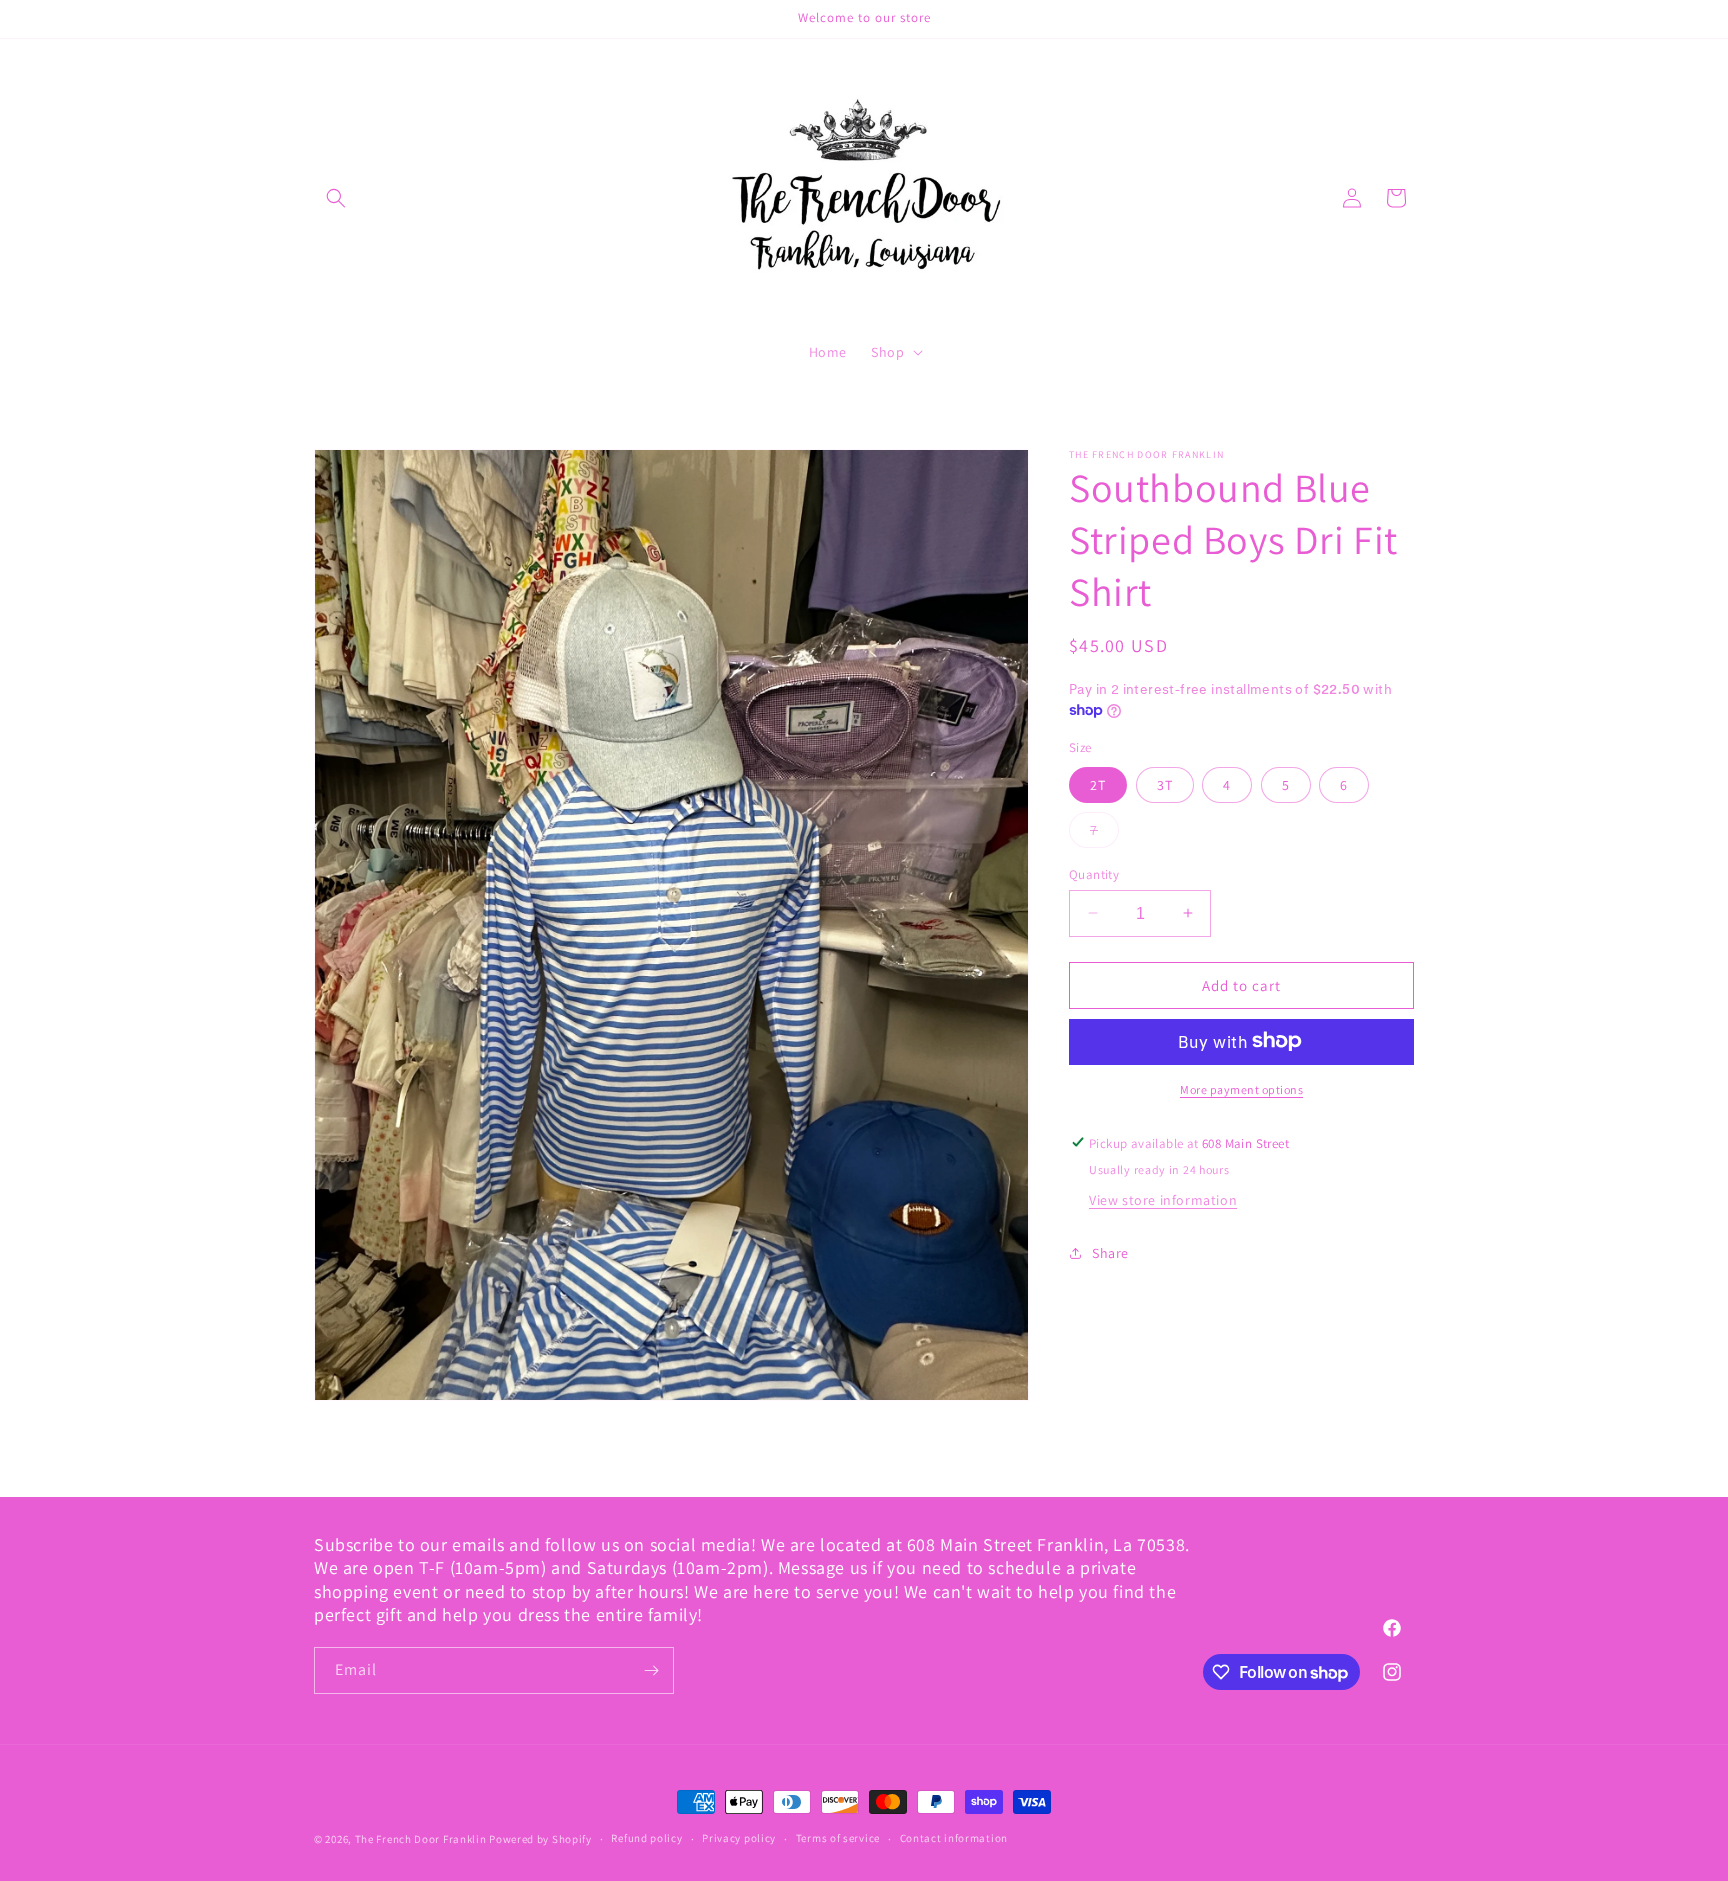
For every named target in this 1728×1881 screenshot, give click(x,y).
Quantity (1094, 873)
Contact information (954, 1839)
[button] (336, 198)
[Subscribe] (651, 1670)
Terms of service (838, 1839)
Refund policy (646, 1839)
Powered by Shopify (540, 1839)
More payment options (1241, 1088)
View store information (1163, 1199)
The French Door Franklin (421, 1839)
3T (1165, 784)
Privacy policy (739, 1839)
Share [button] (1110, 1253)
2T (1098, 784)
